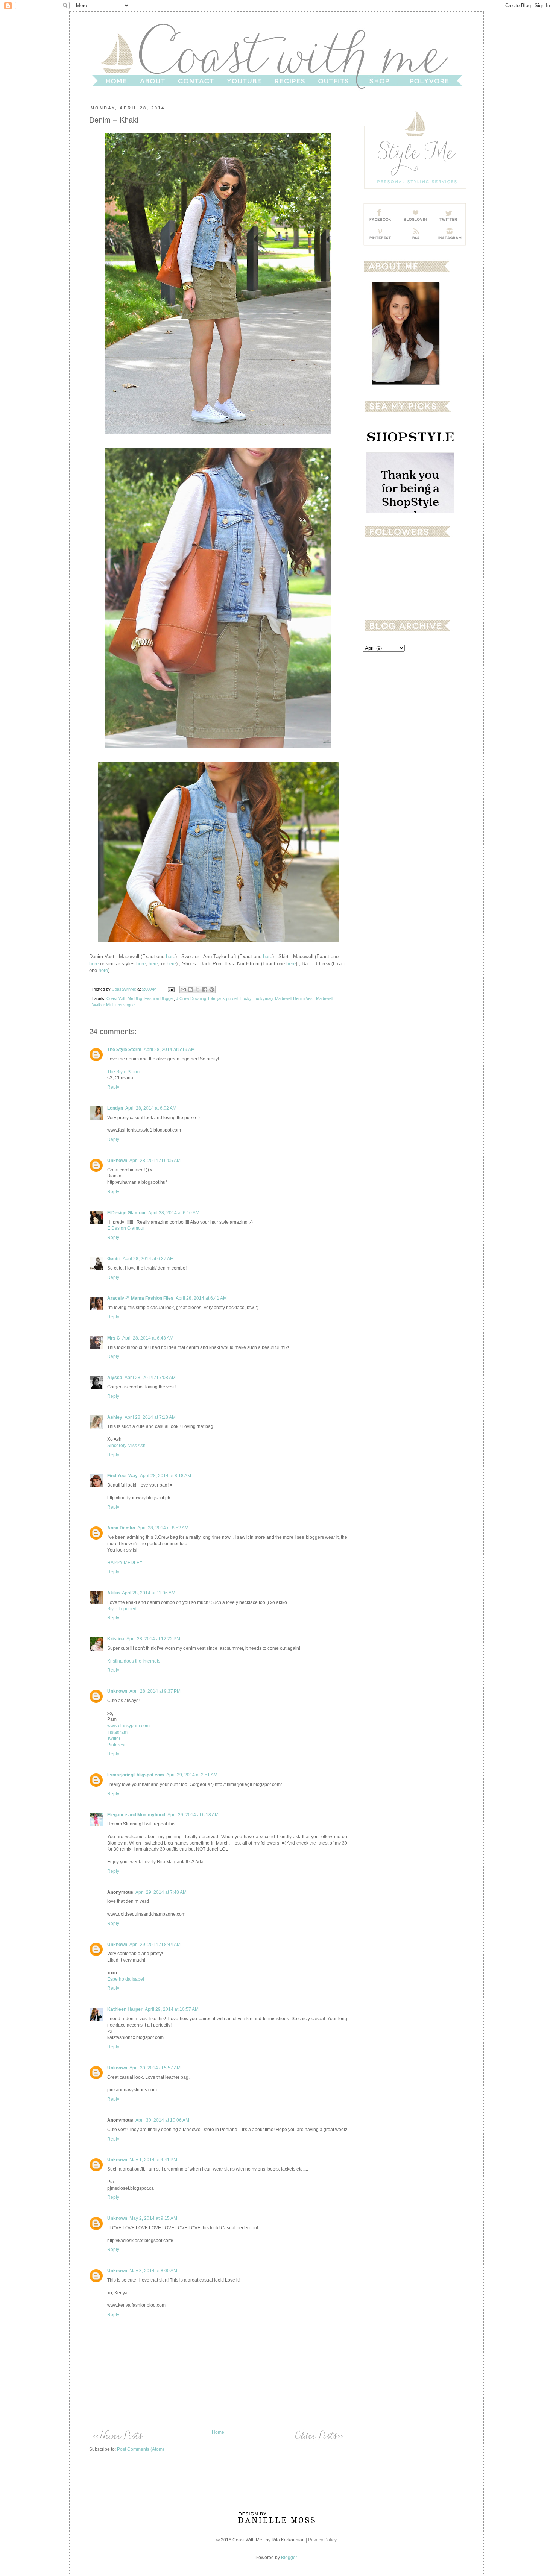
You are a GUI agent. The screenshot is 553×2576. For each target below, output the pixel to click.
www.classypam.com (128, 1726)
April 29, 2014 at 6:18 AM (193, 1815)
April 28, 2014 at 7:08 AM (150, 1378)
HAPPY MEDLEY (125, 1563)
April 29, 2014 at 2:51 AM (192, 1775)
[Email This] (183, 989)
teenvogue (125, 1005)
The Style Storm (124, 1050)
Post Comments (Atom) (141, 2449)
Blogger (289, 2558)
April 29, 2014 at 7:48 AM (161, 1892)
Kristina (116, 1639)
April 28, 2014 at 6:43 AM (148, 1338)
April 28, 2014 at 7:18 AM (150, 1417)
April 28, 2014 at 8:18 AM (166, 1476)
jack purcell (228, 998)
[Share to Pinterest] (212, 989)
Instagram (117, 1732)
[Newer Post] (118, 2435)
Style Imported (122, 1609)
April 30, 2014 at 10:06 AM (162, 2120)
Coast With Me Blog (124, 998)
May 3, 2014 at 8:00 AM (153, 2271)
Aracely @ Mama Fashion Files (140, 1298)
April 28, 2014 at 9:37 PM (155, 1691)
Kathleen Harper (125, 2009)
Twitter (114, 1739)
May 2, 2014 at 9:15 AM (153, 2218)
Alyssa (115, 1378)
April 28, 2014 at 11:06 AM (149, 1593)
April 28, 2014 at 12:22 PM (153, 1639)
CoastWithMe (125, 989)
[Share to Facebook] (205, 989)
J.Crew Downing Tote (196, 998)
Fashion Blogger (159, 998)
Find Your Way (122, 1476)
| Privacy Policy (321, 2540)
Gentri (114, 1259)
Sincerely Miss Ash (126, 1446)
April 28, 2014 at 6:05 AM (155, 1161)
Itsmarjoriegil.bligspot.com (136, 1775)
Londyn (115, 1108)
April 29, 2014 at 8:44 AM (155, 1945)
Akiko (113, 1593)
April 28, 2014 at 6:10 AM (174, 1213)
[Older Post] (318, 2435)
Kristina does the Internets (134, 1661)
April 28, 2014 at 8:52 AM (163, 1528)
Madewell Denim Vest (294, 998)
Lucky (246, 998)
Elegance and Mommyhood (136, 1815)
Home (218, 2432)
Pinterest (116, 1745)
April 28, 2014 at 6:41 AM (201, 1298)
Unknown (117, 1161)
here (171, 957)
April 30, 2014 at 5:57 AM (155, 2068)
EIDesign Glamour (127, 1213)
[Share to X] (197, 989)
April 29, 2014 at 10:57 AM (172, 2009)
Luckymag (263, 998)
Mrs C (114, 1338)
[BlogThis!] (190, 989)
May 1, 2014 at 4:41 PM (153, 2160)
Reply (113, 1087)
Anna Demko (121, 1528)
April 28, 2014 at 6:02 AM (151, 1108)
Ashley (115, 1417)
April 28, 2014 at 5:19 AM (169, 1050)
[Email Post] (171, 989)
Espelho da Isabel (126, 1979)
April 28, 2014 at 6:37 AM (148, 1259)
